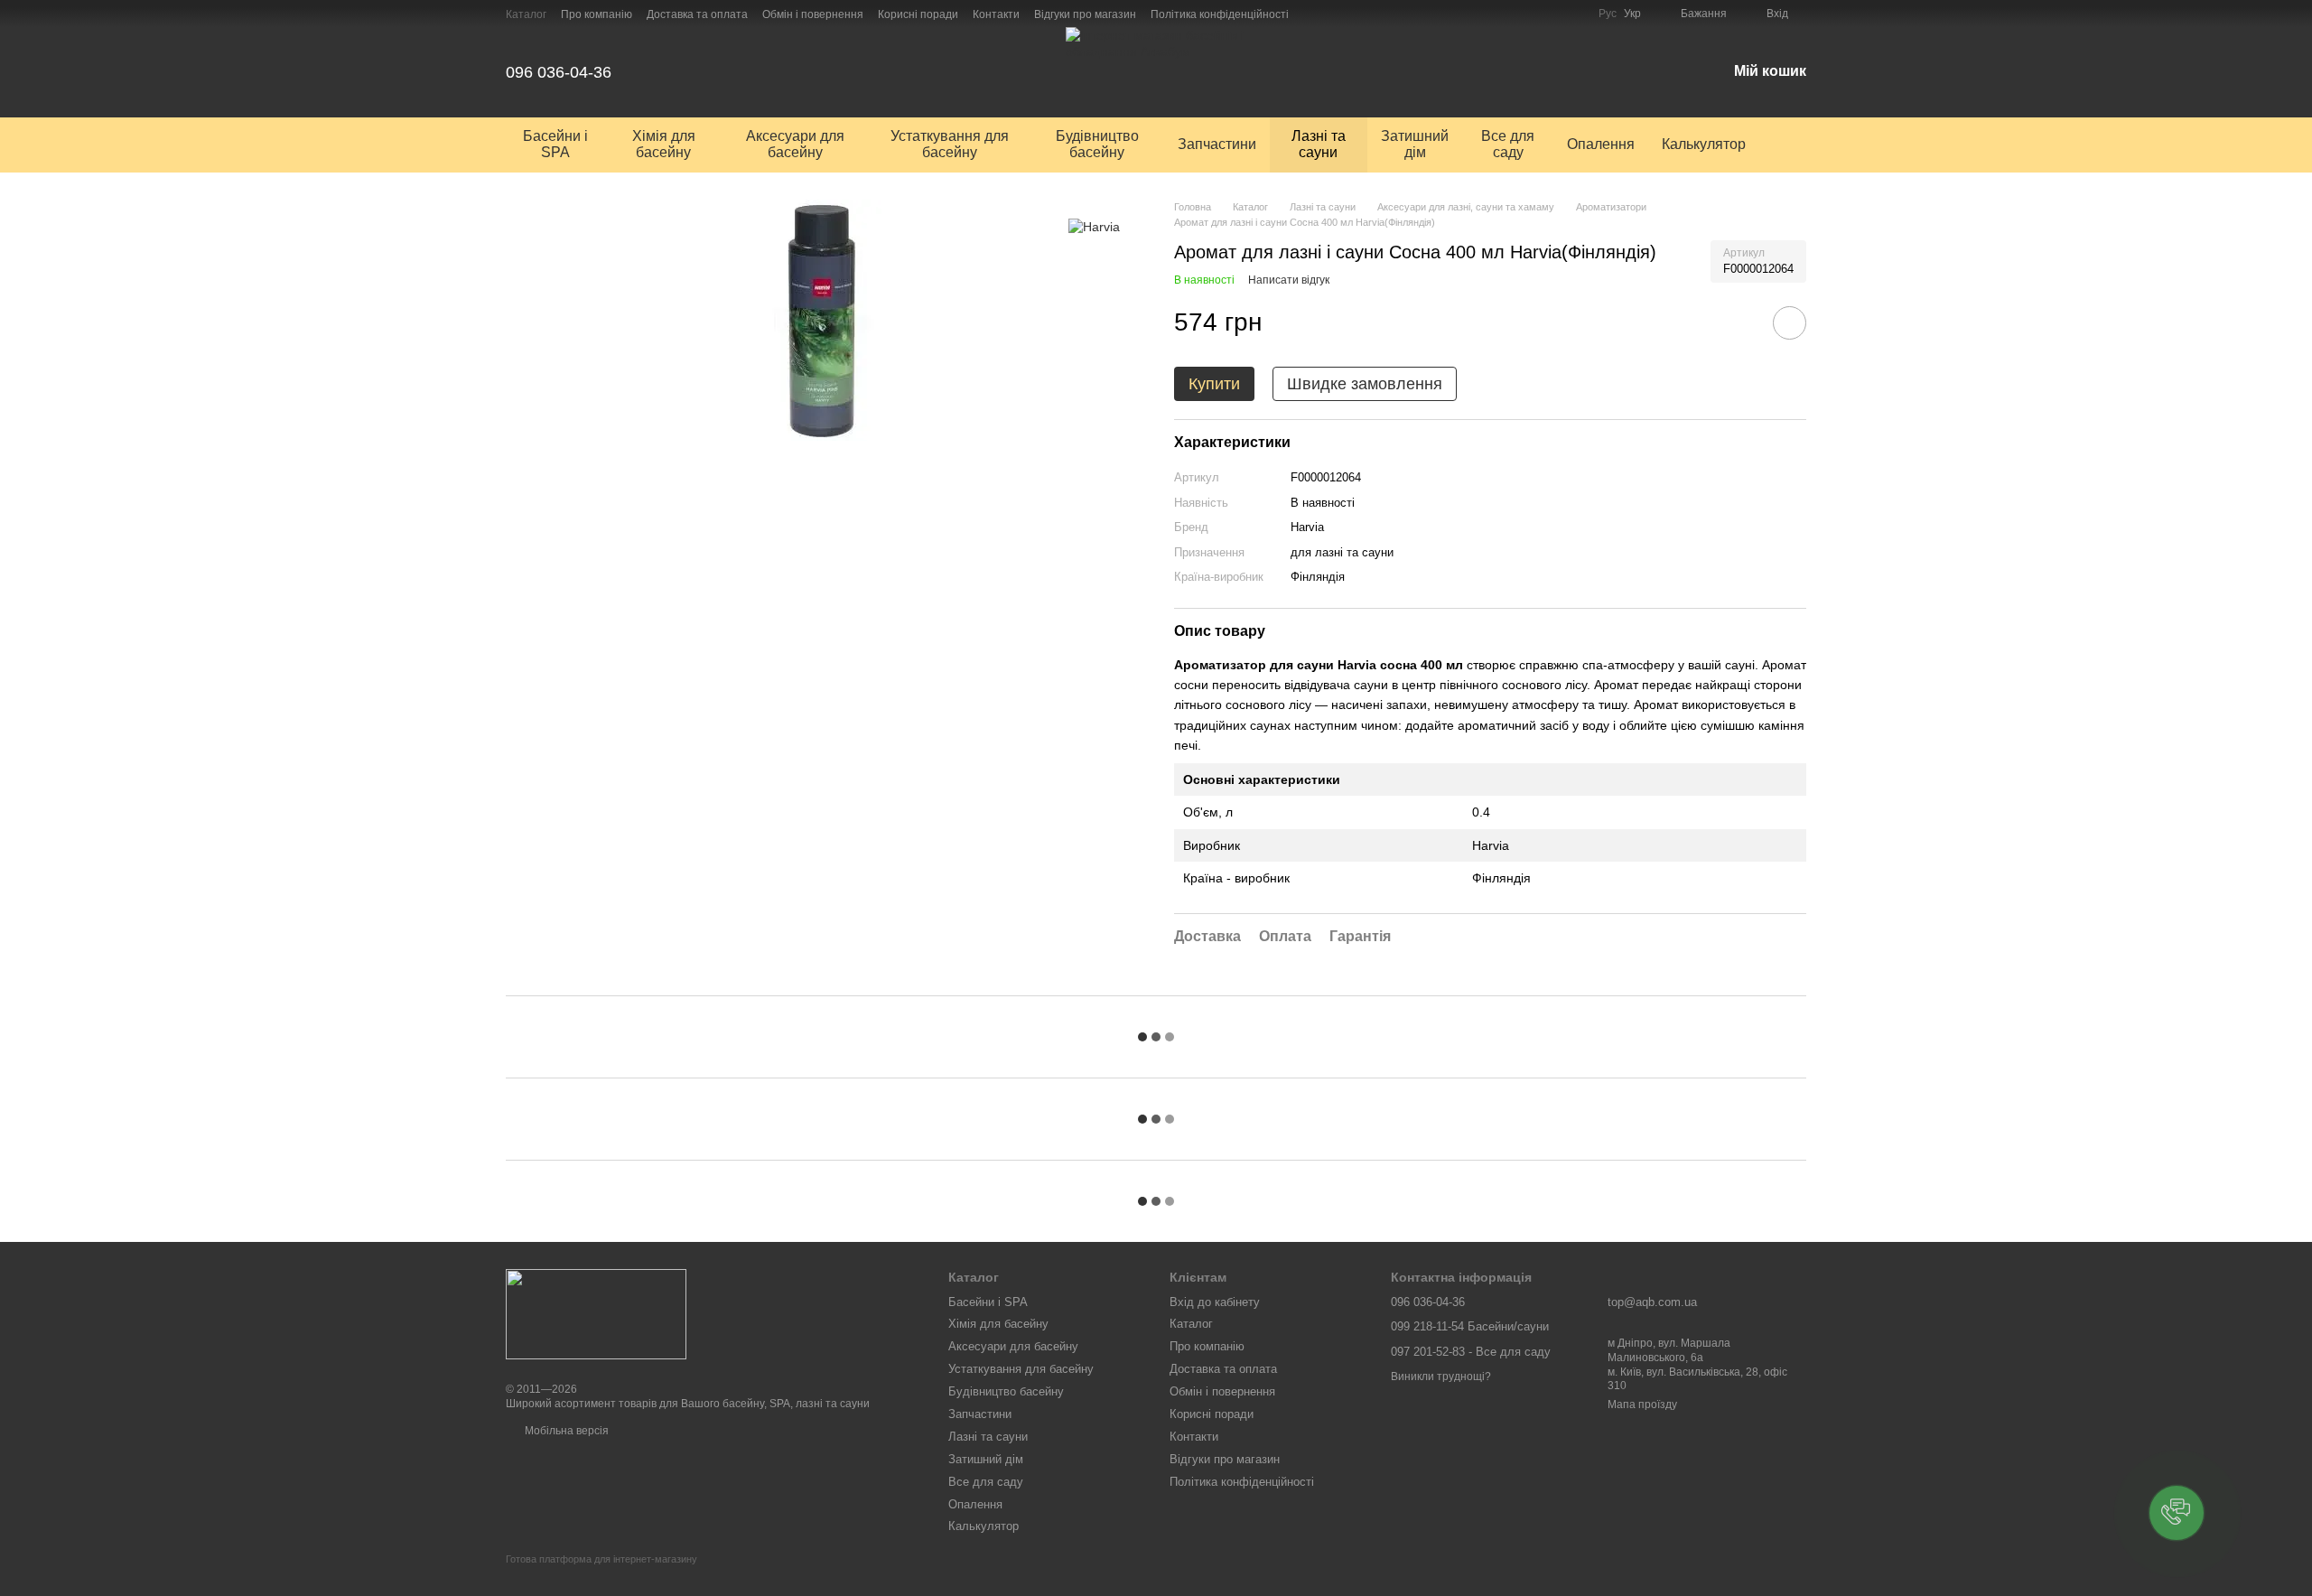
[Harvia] (1094, 226)
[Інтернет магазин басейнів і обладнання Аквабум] (596, 1314)
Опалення (1601, 144)
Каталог (526, 14)
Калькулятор (1704, 144)
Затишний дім (1415, 144)
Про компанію (597, 14)
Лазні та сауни (1319, 144)
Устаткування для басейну (950, 144)
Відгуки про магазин (1085, 14)
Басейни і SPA (555, 144)
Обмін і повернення (813, 14)
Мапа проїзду (1642, 1405)
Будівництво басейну (1097, 144)
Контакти (996, 14)
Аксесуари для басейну (795, 144)
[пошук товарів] (1792, 145)
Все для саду (1508, 144)
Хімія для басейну (664, 144)
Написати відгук (1289, 280)
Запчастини (1217, 144)
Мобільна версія (565, 1431)
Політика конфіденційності (1220, 14)
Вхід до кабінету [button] (1215, 1302)
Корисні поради (918, 14)
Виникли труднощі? (1441, 1377)
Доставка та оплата (697, 14)
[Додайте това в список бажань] (1790, 323)
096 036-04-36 (559, 72)
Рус (1608, 14)
